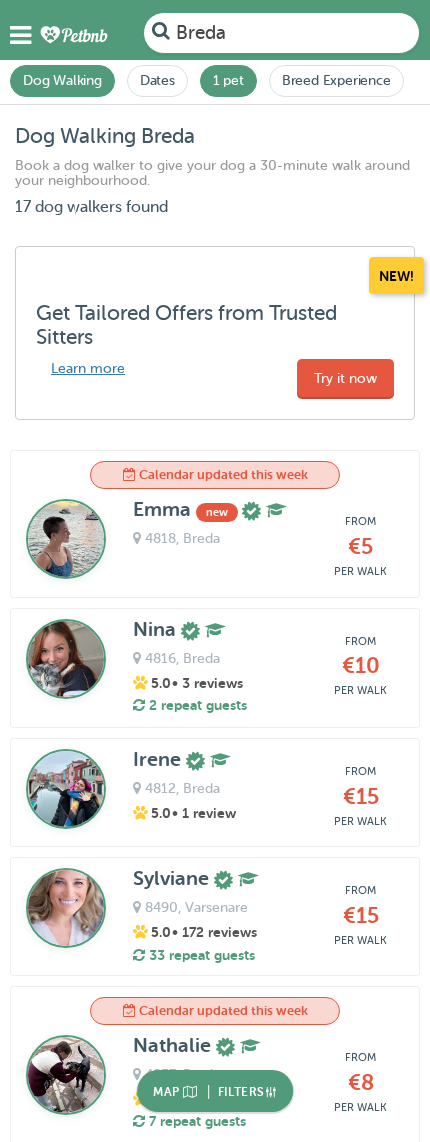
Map (168, 1092)
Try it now (345, 378)
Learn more (88, 368)
